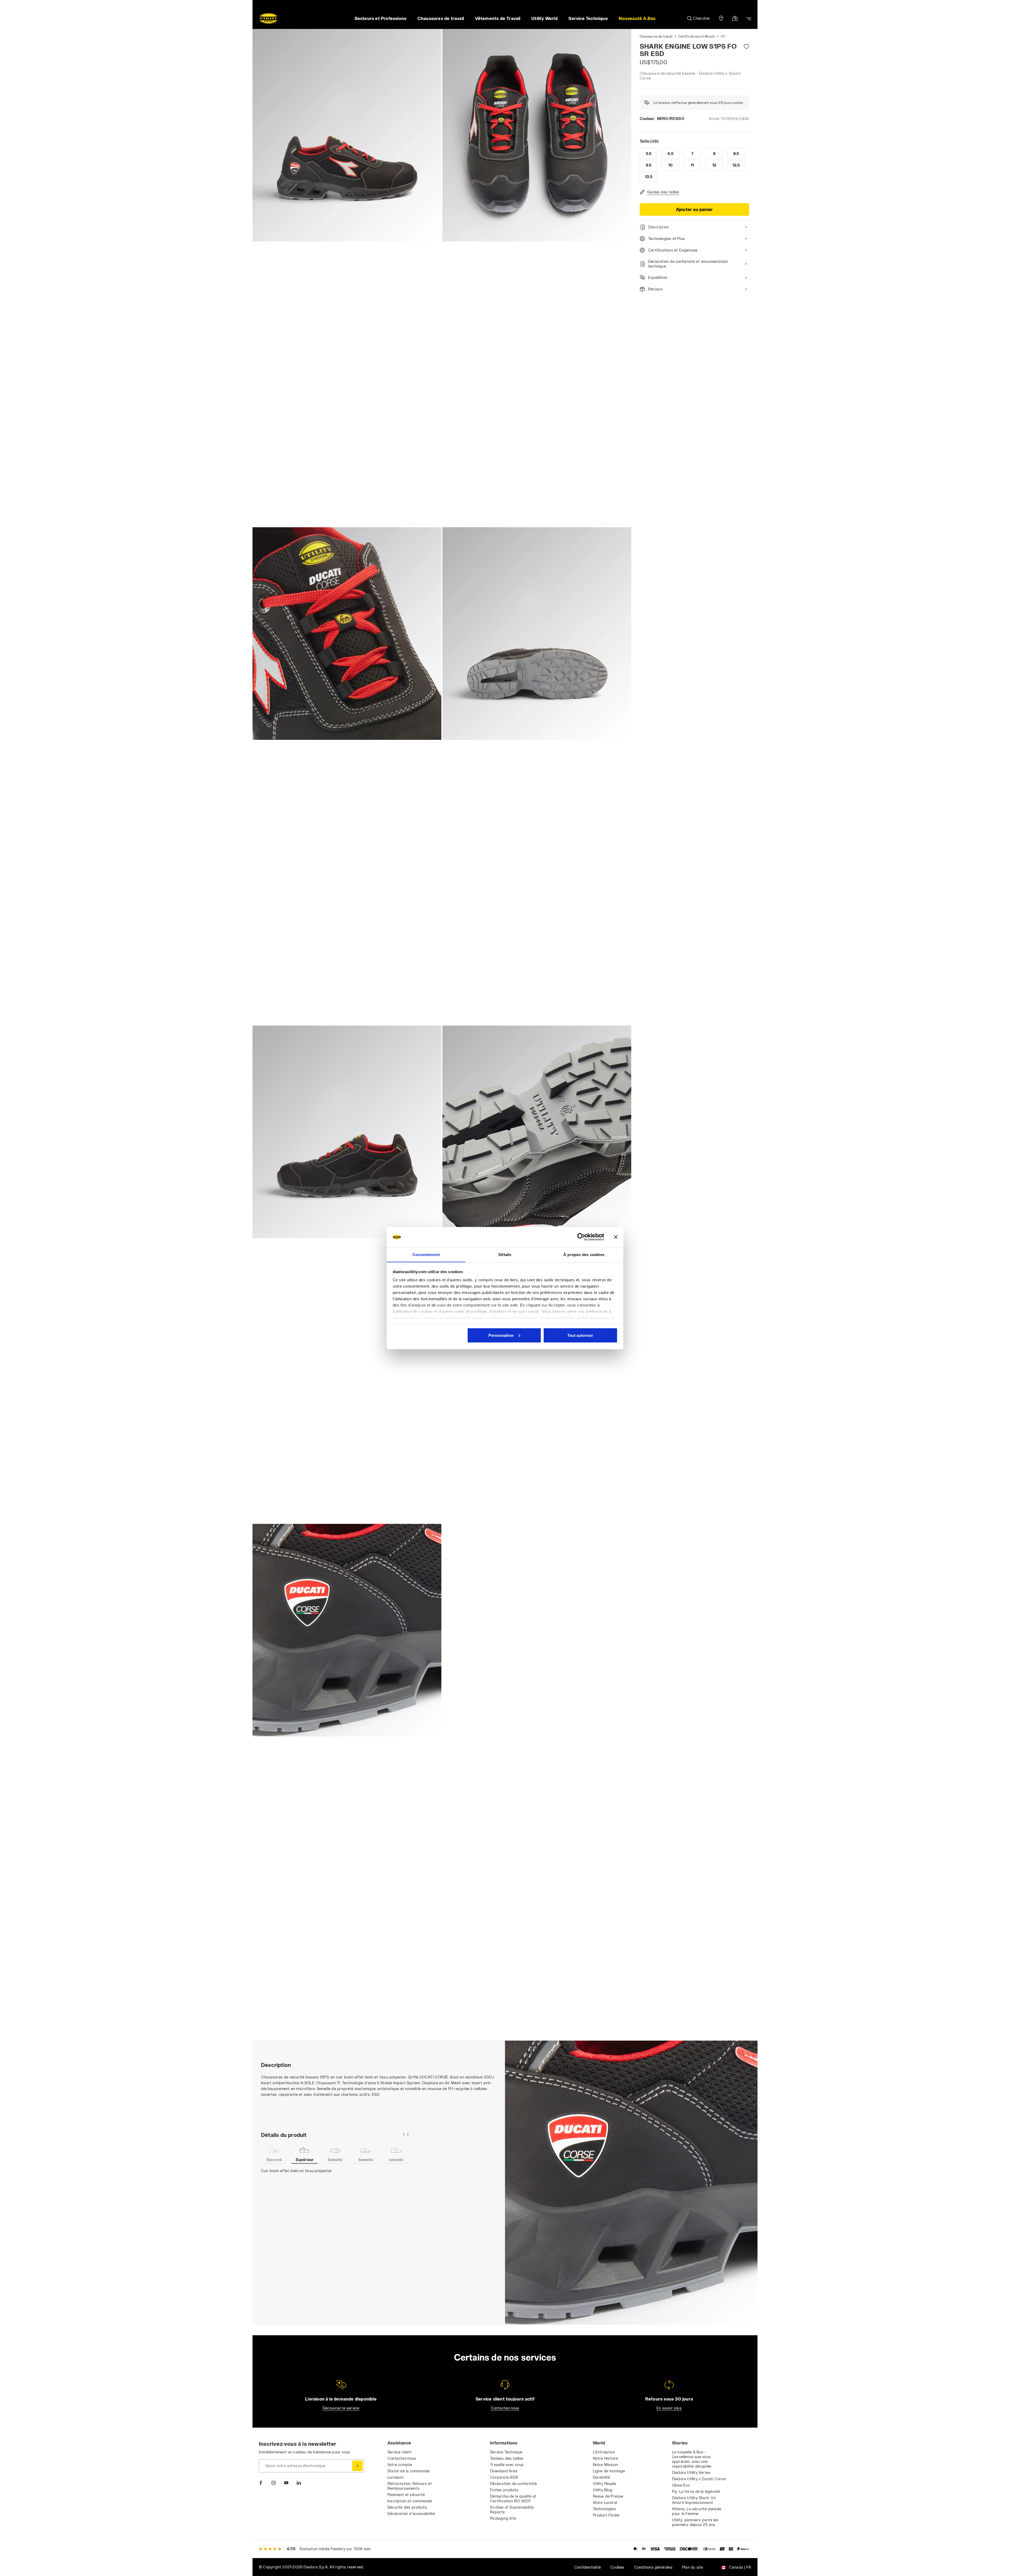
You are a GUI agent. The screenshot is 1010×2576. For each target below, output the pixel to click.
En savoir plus (669, 2408)
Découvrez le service (341, 2408)
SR (723, 36)
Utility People (605, 2484)
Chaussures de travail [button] (441, 18)
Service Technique (506, 2452)
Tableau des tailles (507, 2458)
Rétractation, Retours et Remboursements (410, 2486)
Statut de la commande (408, 2471)
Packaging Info (503, 2518)
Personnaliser (501, 1335)
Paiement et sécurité (406, 2495)
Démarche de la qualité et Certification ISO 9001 (513, 2499)
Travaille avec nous (507, 2465)
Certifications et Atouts (696, 36)
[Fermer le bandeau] (616, 1237)
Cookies (617, 2567)
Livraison (395, 2477)
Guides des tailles (663, 192)
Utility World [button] (544, 18)
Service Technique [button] (588, 18)
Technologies (604, 2509)
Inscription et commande (410, 2501)
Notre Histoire (606, 2458)
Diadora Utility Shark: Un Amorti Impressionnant (694, 2500)
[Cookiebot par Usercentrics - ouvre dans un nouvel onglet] (581, 1237)
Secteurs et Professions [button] (381, 18)
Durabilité (602, 2477)
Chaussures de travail (656, 36)
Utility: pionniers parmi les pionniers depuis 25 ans (695, 2522)
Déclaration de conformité (513, 2484)
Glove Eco (681, 2485)
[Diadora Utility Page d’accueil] (269, 18)
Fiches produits (504, 2490)
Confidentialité (587, 2567)
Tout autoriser (580, 1335)
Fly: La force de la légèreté (696, 2491)
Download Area (504, 2471)
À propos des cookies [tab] (584, 1254)
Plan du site (693, 2567)
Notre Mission (605, 2465)
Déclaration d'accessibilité (411, 2514)
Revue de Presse (608, 2496)
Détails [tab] (505, 1254)
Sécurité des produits (407, 2507)
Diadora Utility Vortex (691, 2472)
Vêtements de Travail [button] (498, 18)
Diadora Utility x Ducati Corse (699, 2479)
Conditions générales (653, 2567)
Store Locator (605, 2502)
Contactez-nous (505, 2408)
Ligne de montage (609, 2471)
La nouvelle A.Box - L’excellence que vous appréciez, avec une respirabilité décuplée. (692, 2459)
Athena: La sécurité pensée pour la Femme (697, 2511)
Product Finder (607, 2515)
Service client (400, 2452)
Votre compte (400, 2465)
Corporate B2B (504, 2477)
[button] (637, 18)
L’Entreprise (604, 2452)
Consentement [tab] (426, 1254)
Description (658, 227)
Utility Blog (603, 2490)
